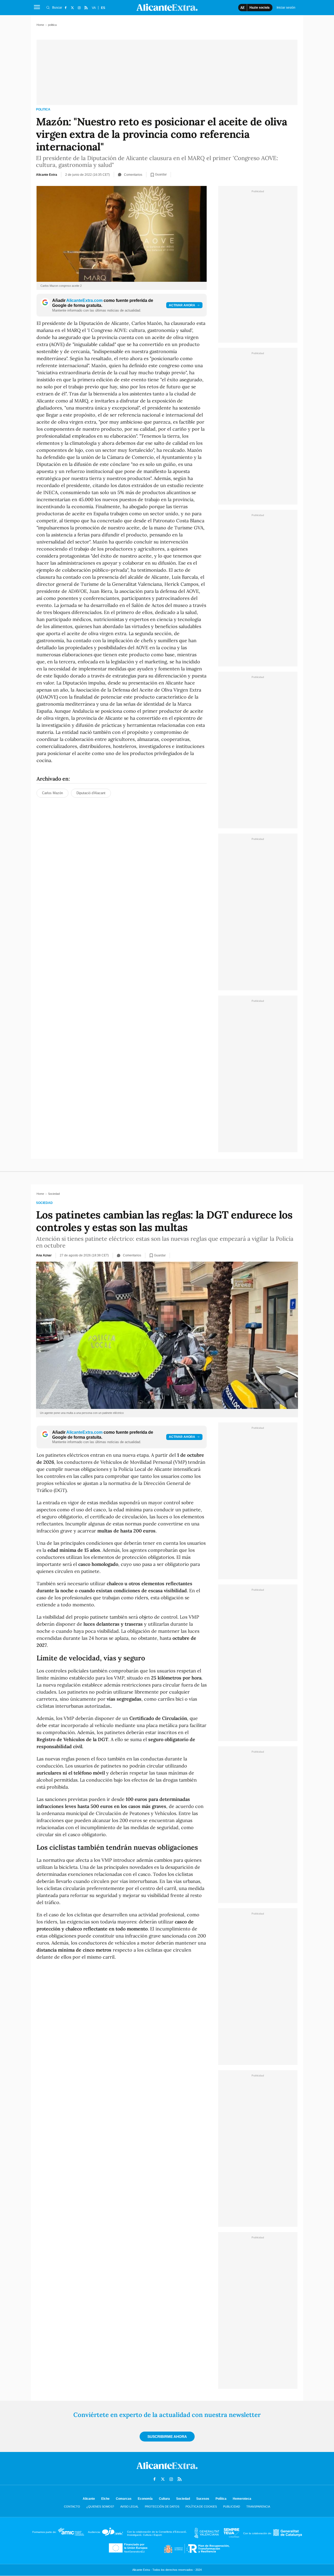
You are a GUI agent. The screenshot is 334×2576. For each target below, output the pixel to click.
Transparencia (258, 2507)
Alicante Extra (47, 175)
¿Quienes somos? (100, 2507)
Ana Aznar (44, 1255)
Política (221, 2499)
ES (103, 8)
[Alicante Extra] (167, 2470)
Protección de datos (162, 2507)
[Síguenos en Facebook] (65, 8)
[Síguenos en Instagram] (79, 8)
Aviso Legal (129, 2507)
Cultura (164, 2499)
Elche (105, 2499)
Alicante (89, 2499)
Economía (145, 2499)
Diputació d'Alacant (91, 793)
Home (40, 25)
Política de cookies (201, 2507)
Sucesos (203, 2499)
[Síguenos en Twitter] (72, 8)
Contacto (72, 2507)
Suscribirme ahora (167, 2437)
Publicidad (232, 2507)
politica (43, 109)
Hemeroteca (242, 2499)
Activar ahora (182, 305)
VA (94, 8)
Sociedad (44, 1203)
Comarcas (124, 2499)
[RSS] (86, 8)
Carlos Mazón (52, 793)
